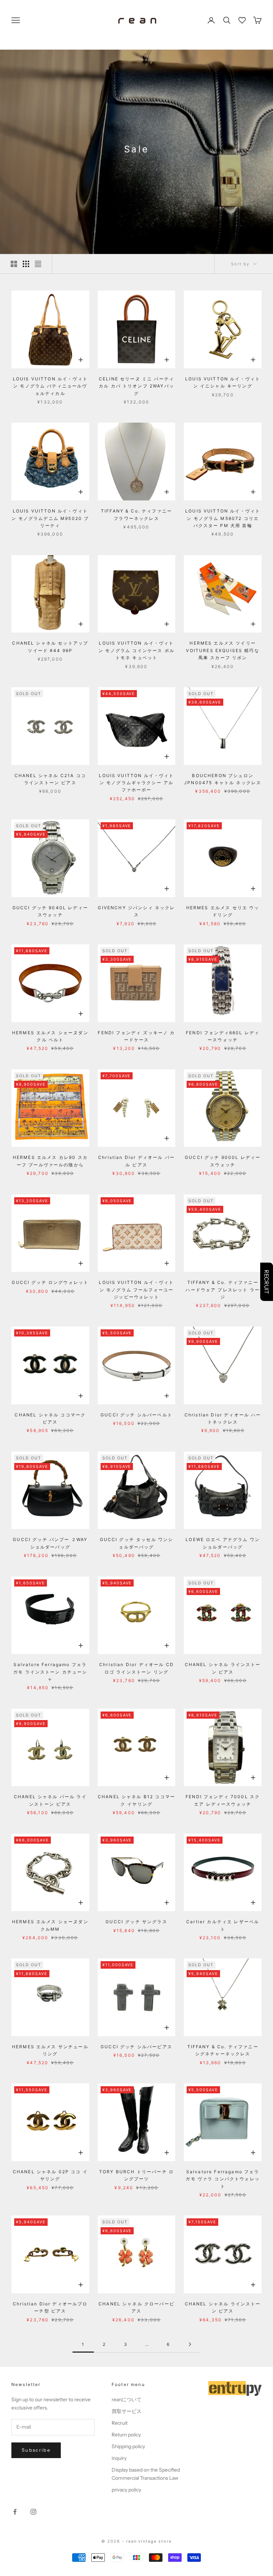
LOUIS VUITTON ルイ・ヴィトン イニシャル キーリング (223, 382)
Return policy (126, 2435)
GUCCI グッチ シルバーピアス (136, 2047)
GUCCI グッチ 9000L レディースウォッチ (223, 1161)
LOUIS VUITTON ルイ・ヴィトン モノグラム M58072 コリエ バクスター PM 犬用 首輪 (223, 518)
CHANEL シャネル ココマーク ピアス (50, 1418)
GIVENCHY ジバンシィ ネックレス (136, 911)
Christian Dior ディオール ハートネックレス (223, 1418)
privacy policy (126, 2490)
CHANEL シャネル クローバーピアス (136, 2307)
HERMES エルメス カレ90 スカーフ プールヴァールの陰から (50, 1161)
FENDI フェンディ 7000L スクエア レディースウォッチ (223, 1800)
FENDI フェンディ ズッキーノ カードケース (136, 1036)
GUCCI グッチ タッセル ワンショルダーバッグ (137, 1543)
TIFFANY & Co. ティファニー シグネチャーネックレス (223, 2050)
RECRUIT (267, 1282)
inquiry (119, 2458)
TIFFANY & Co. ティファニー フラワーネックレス (136, 514)
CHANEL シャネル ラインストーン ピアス (223, 1668)
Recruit (120, 2423)
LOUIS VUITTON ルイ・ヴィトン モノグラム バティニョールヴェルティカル (50, 386)
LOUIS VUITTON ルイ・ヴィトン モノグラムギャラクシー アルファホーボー (136, 783)
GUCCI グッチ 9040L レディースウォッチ (50, 911)
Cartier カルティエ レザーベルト (223, 1925)
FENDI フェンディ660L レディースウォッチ (223, 1036)
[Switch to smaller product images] (26, 264)
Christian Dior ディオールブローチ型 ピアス (50, 2307)
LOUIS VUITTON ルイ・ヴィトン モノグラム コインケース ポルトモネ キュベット (136, 650)
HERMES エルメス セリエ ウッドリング (223, 911)
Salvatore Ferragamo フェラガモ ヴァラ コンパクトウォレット (223, 2179)
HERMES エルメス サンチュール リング (50, 2050)
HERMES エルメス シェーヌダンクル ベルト (50, 1036)
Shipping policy (128, 2446)
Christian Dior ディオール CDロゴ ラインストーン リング (136, 1668)
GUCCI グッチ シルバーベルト (136, 1415)
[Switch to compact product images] (38, 264)
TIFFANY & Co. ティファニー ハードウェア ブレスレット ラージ (223, 1290)
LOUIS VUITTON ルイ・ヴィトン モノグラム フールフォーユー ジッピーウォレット (136, 1290)
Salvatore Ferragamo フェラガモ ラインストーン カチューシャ (50, 1672)
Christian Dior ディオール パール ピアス (136, 1161)
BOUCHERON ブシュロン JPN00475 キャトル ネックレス (223, 779)
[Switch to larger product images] (14, 264)
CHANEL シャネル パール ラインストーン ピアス (50, 1800)
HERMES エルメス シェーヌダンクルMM (50, 1925)
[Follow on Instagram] (33, 2512)
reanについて (127, 2399)
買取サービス (127, 2411)
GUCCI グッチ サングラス (136, 1922)
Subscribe (36, 2450)
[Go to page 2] (190, 2344)
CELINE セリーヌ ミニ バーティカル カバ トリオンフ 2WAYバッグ (136, 386)
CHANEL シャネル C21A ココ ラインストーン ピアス (50, 779)
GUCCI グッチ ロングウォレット (50, 1282)
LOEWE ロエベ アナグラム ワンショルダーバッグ (223, 1543)
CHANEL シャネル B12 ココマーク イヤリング (136, 1800)
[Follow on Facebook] (15, 2512)
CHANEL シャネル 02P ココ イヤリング (50, 2175)
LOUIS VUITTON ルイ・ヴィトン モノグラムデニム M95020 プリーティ (50, 518)
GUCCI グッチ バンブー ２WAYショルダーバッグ (50, 1543)
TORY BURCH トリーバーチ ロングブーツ (136, 2175)
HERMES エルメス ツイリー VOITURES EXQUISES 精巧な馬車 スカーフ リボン (223, 650)
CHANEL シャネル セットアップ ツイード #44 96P (50, 647)
